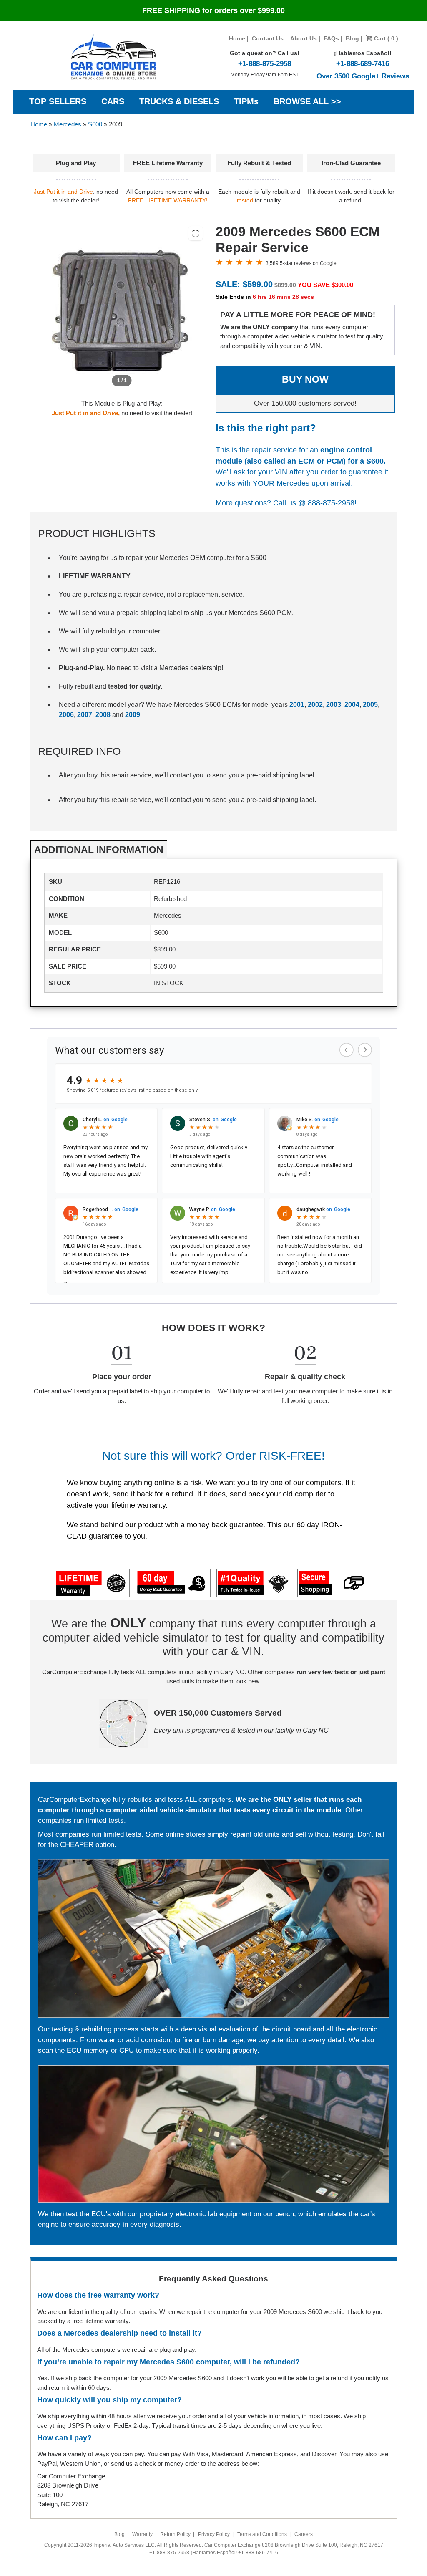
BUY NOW (305, 380)
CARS (113, 101)
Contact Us (268, 38)
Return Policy (175, 2534)
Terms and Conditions (262, 2534)
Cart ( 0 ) (385, 38)
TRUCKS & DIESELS (179, 101)
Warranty (142, 2534)
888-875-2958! (332, 503)
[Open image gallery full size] (196, 233)
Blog (352, 38)
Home (237, 38)
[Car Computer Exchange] (114, 57)
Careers (304, 2534)
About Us (304, 38)
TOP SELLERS (58, 101)
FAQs (331, 38)
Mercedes (68, 124)
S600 (95, 124)
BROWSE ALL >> (307, 101)
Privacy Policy (214, 2534)
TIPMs (246, 101)
